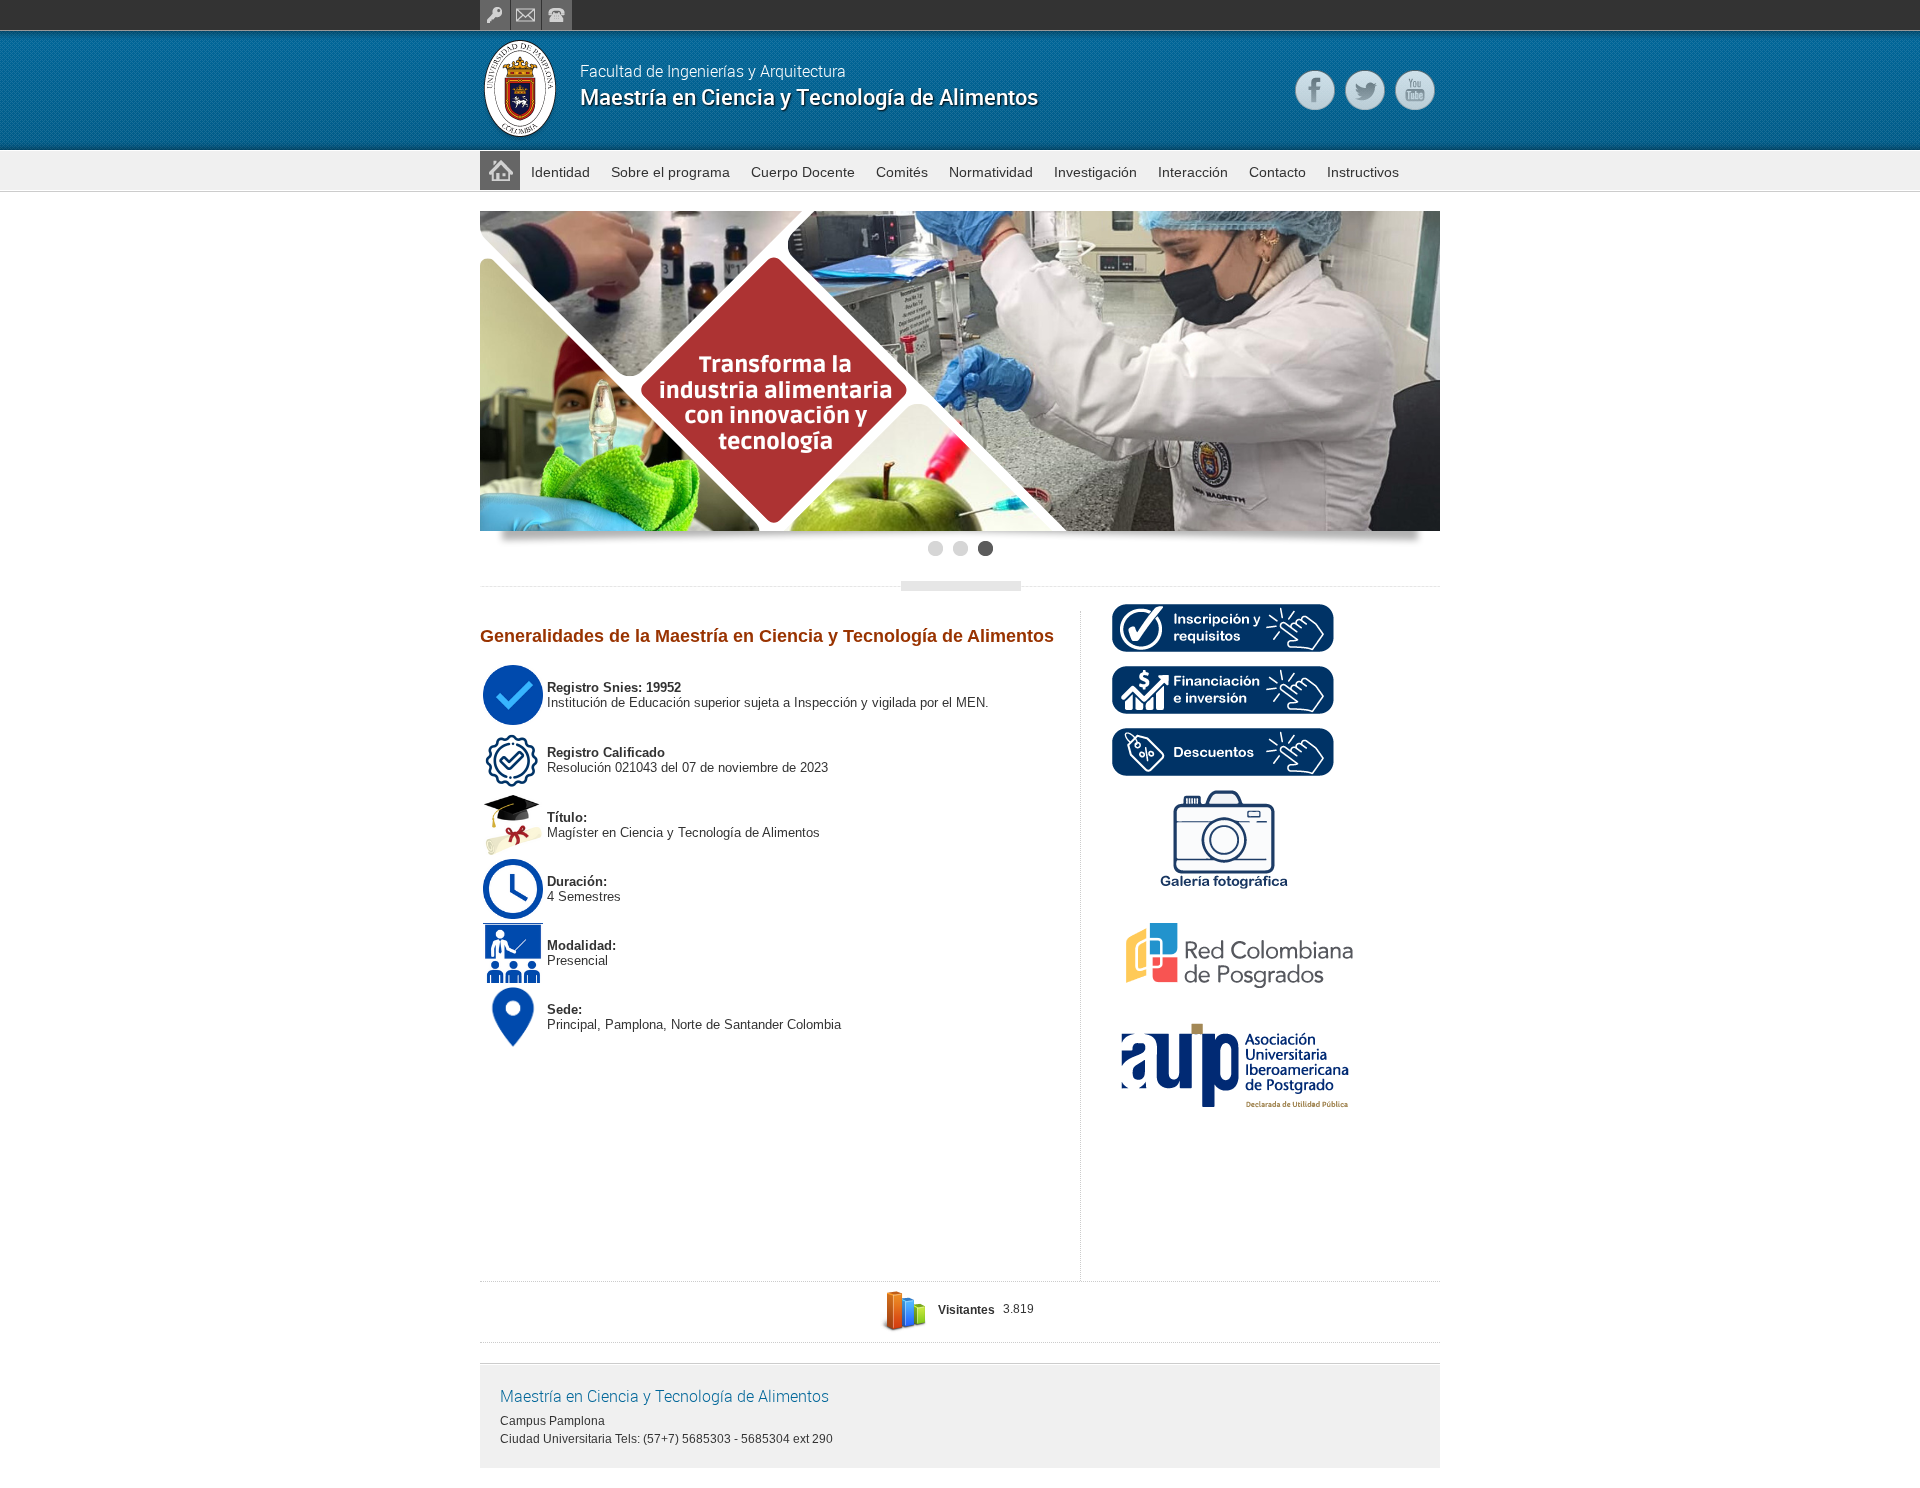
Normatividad (991, 172)
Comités (902, 172)
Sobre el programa (670, 172)
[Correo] (526, 15)
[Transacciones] (495, 15)
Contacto (1277, 172)
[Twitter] (1365, 90)
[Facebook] (1315, 90)
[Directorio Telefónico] (557, 15)
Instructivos (1363, 172)
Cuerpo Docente (803, 172)
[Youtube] (1415, 90)
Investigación (1095, 172)
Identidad (560, 172)
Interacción (1193, 172)
